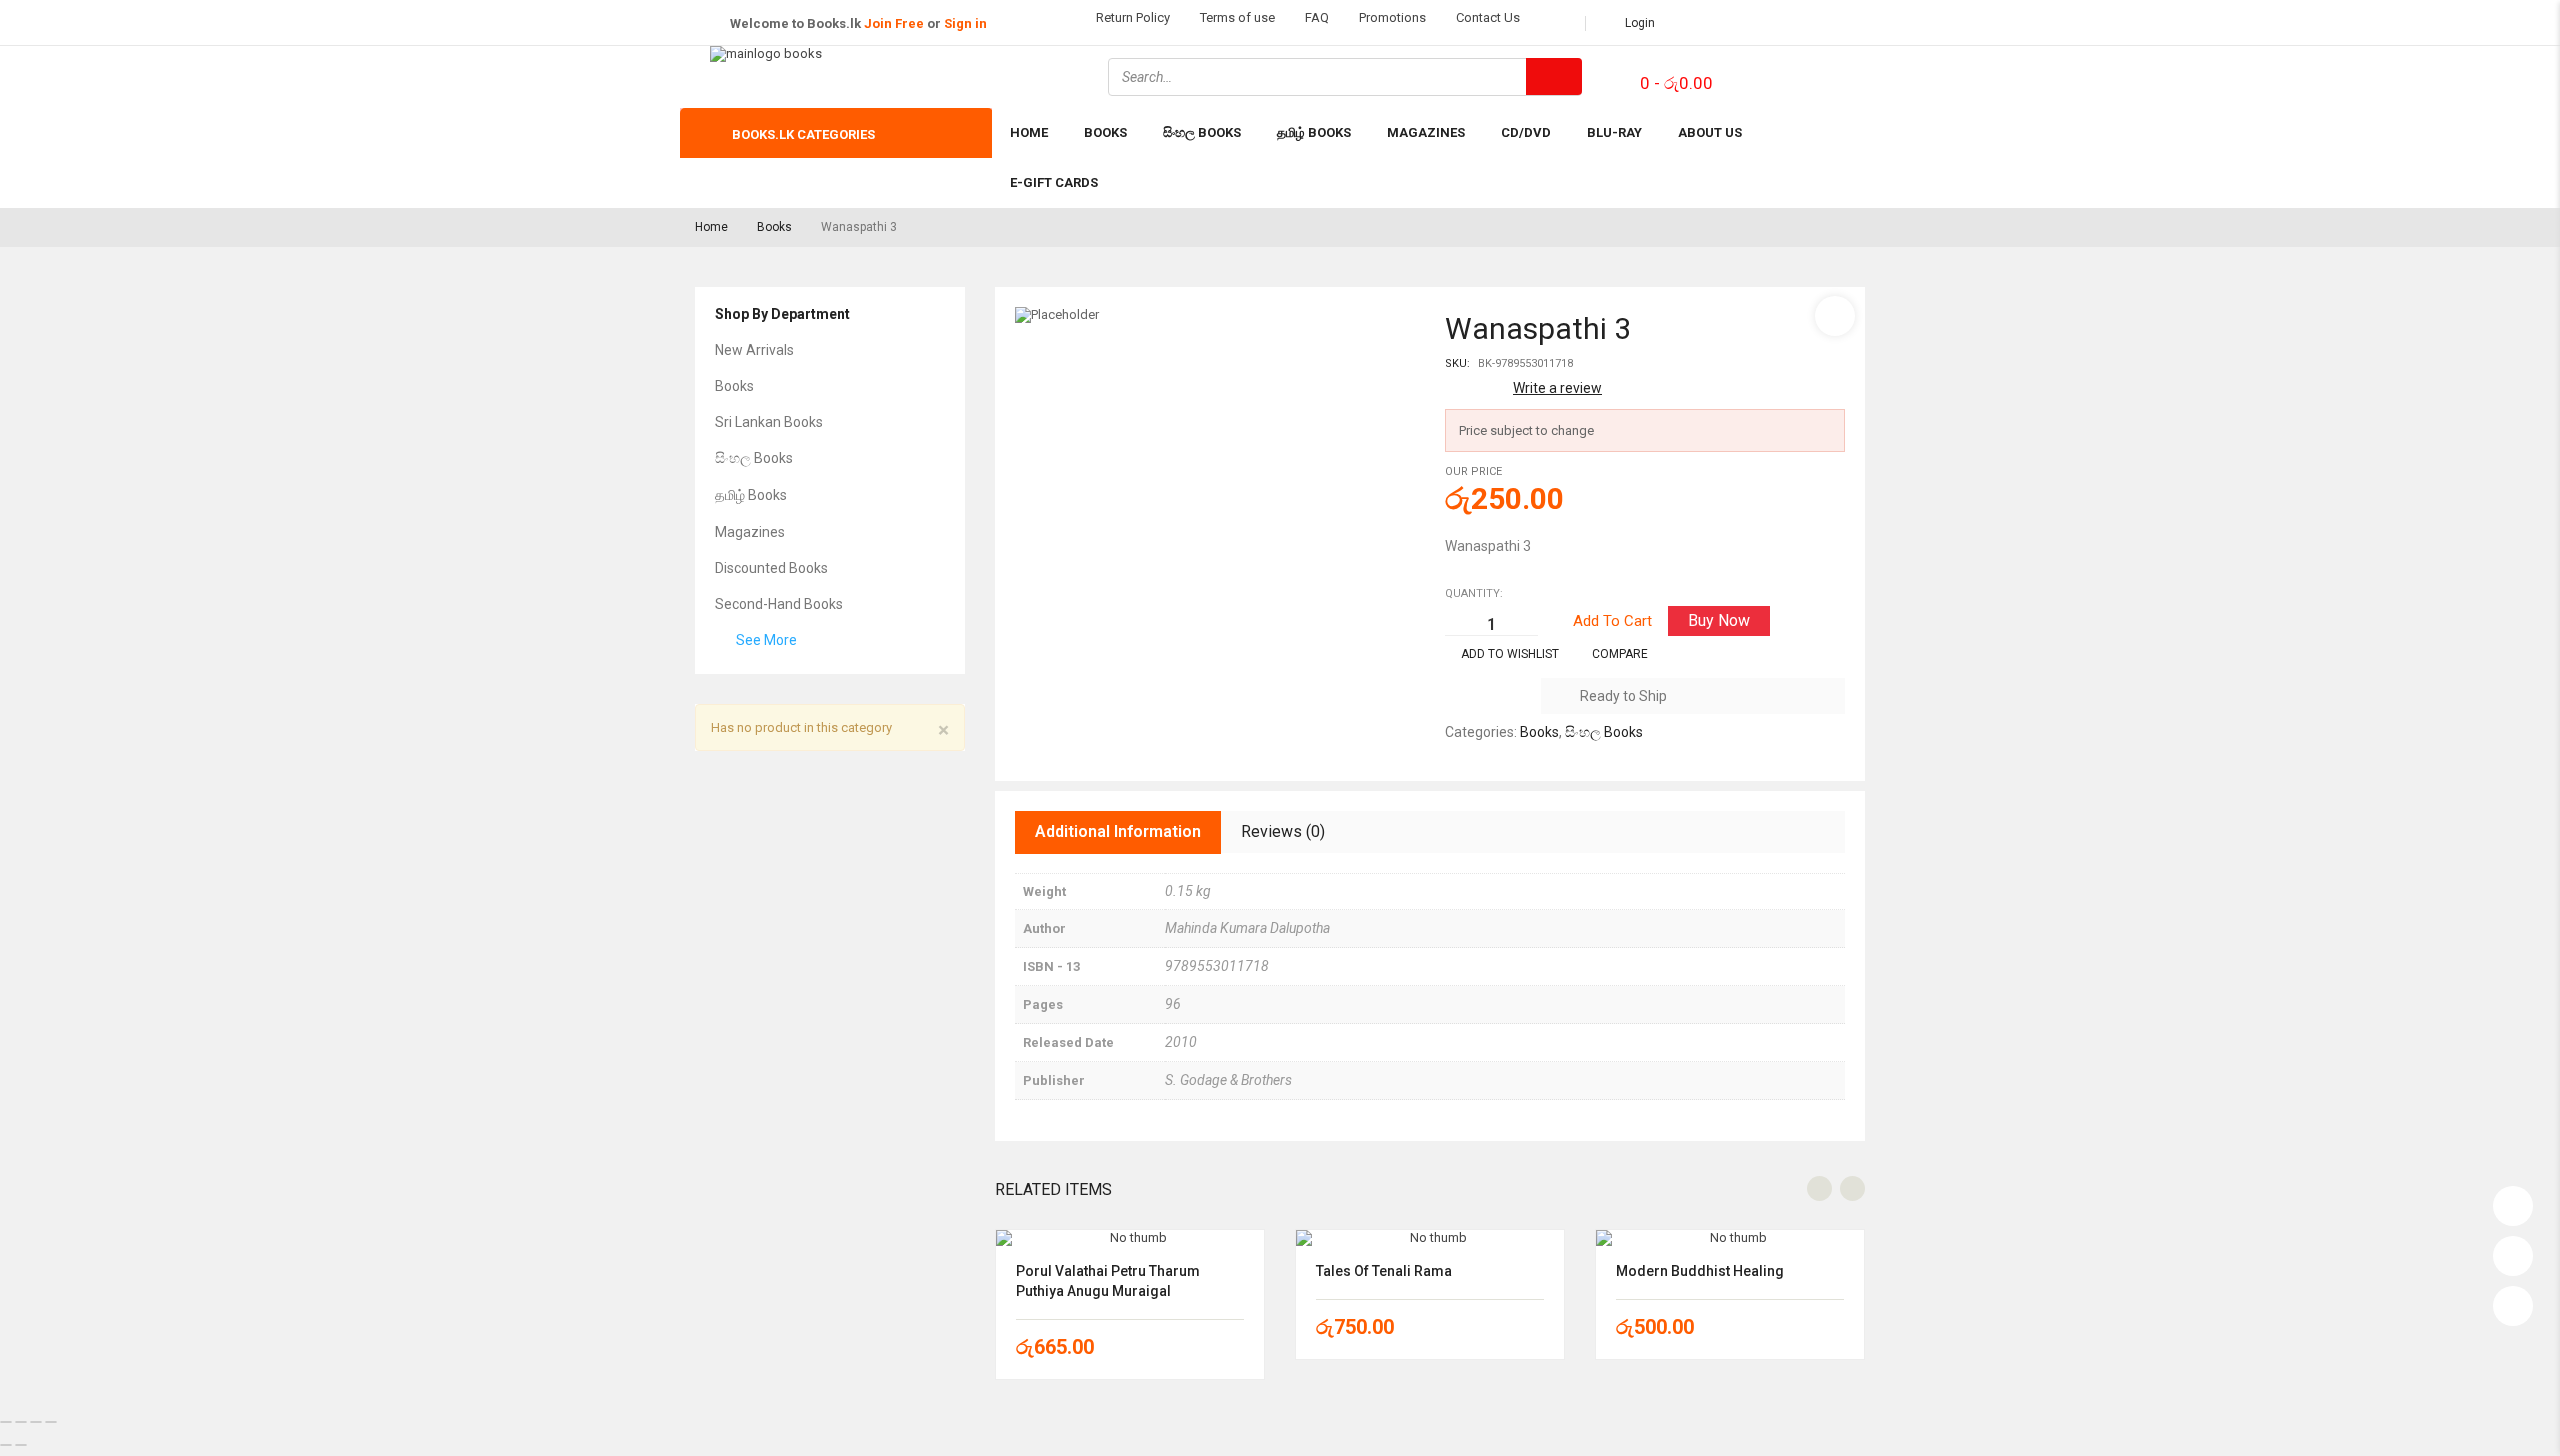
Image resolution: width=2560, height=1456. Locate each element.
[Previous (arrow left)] (6, 1445)
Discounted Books (771, 568)
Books (774, 227)
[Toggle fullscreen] (21, 1422)
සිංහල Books (754, 458)
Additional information (1118, 831)
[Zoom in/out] (6, 1422)
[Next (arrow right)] (21, 1445)
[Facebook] (1764, 75)
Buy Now (1719, 620)
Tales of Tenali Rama (1384, 1271)
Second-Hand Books (779, 604)
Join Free (894, 23)
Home (711, 227)
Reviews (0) (1283, 831)
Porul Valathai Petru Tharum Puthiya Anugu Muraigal (1108, 1281)
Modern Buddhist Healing (1700, 1271)
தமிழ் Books (751, 495)
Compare (1620, 654)
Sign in (965, 23)
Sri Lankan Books (769, 422)
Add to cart (1612, 621)
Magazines (750, 532)
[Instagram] (1817, 75)
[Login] (2513, 1201)
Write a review (1557, 388)
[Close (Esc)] (51, 1422)
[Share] (36, 1422)
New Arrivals (754, 350)
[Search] (1554, 76)
